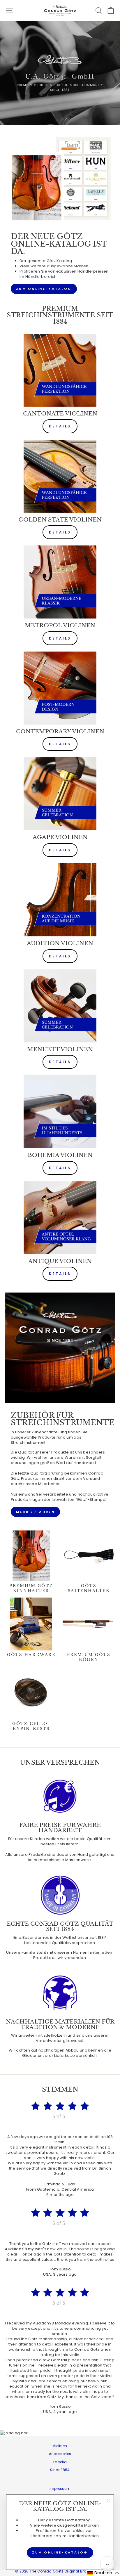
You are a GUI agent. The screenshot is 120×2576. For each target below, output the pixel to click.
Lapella (60, 2462)
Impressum (60, 2489)
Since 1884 (60, 2470)
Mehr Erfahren (35, 1512)
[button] (103, 2573)
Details (60, 426)
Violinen (60, 2446)
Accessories (60, 2454)
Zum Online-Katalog (44, 289)
